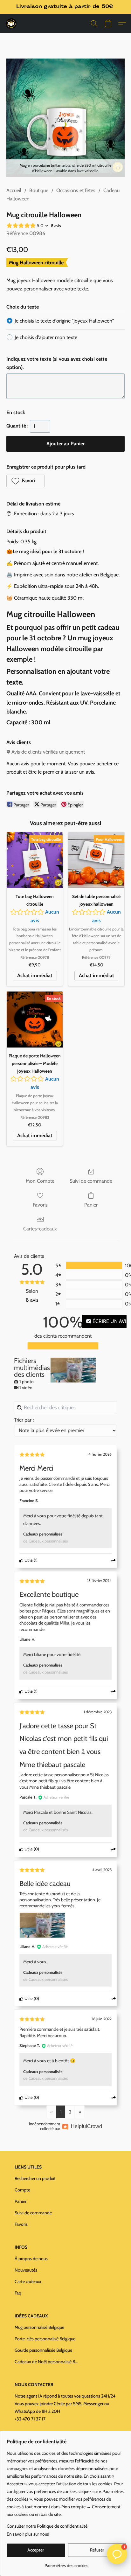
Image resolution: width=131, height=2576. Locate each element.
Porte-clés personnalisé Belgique (45, 2339)
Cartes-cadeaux (40, 1229)
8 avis (56, 226)
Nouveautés (26, 2270)
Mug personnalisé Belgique (39, 2327)
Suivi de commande (91, 1181)
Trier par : (24, 1420)
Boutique (39, 190)
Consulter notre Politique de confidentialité (47, 2526)
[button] (11, 24)
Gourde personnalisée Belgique (43, 2350)
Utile (28, 1560)
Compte (22, 2190)
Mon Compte (40, 1181)
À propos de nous (31, 2259)
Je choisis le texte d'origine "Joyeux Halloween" (64, 321)
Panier (91, 1205)
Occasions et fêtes (76, 190)
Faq (18, 2293)
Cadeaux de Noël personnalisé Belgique (46, 2362)
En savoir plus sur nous (28, 2534)
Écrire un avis (109, 1321)
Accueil (14, 190)
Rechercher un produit (35, 2178)
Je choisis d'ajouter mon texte (46, 337)
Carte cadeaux (28, 2281)
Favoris (40, 1205)
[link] (66, 2563)
